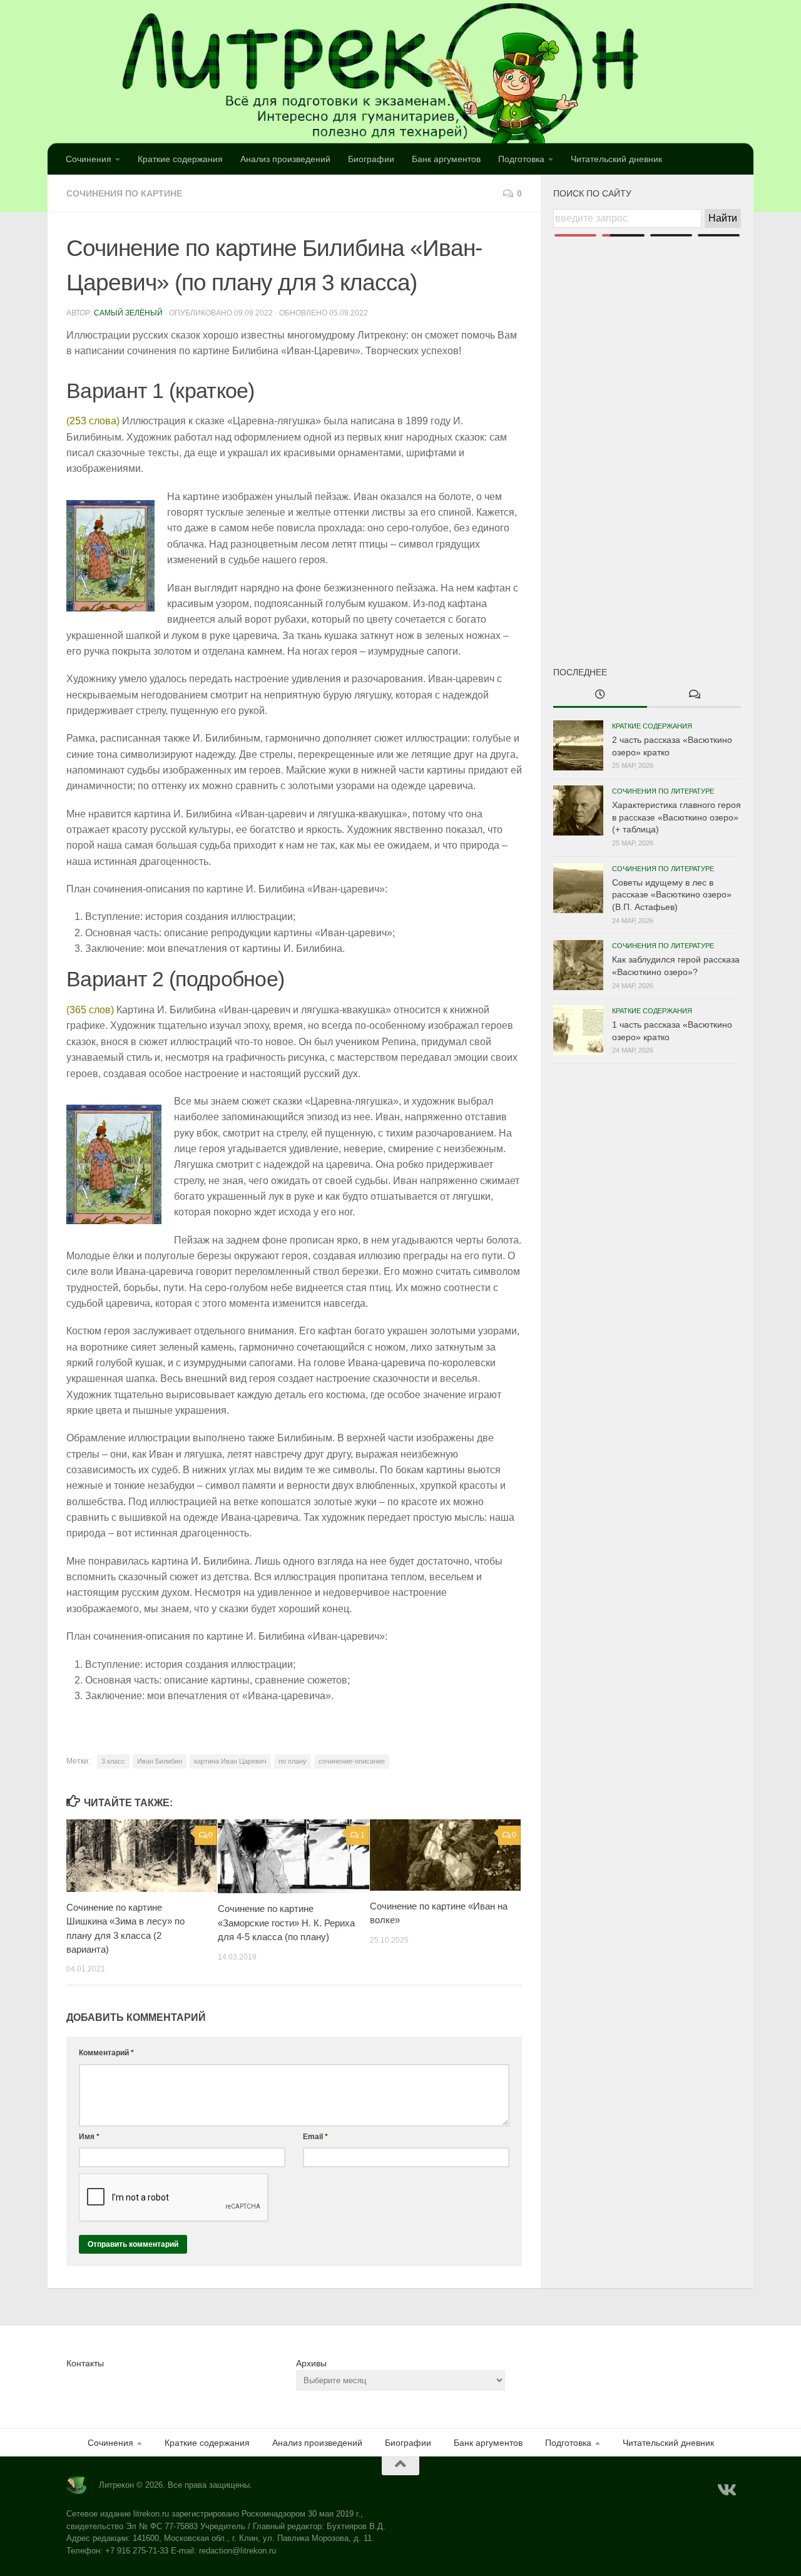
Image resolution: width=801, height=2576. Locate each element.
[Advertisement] (647, 431)
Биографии (371, 159)
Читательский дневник (616, 159)
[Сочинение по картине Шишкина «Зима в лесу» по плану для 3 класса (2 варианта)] (142, 1856)
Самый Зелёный (128, 313)
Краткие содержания (180, 159)
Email (315, 2137)
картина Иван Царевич (230, 1761)
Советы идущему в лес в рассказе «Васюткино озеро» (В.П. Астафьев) (672, 895)
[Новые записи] (600, 695)
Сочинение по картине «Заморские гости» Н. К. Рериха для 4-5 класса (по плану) (286, 1923)
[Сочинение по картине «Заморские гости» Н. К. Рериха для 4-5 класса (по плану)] (293, 1856)
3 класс (113, 1761)
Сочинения (89, 159)
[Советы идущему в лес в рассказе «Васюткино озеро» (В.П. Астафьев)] (578, 888)
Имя (89, 2137)
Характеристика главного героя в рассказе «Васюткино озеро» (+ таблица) (676, 817)
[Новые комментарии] (694, 695)
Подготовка (521, 159)
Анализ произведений (285, 159)
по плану (293, 1761)
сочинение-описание (352, 1761)
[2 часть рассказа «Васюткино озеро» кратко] (578, 745)
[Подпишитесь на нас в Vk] (726, 2490)
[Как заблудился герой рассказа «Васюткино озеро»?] (578, 965)
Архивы (311, 2363)
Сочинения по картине (124, 193)
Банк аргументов (446, 159)
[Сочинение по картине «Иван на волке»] (445, 1855)
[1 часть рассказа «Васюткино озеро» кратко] (578, 1030)
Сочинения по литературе (663, 791)
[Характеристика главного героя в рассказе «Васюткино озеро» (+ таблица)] (578, 810)
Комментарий (106, 2053)
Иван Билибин (160, 1761)
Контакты (85, 2363)
